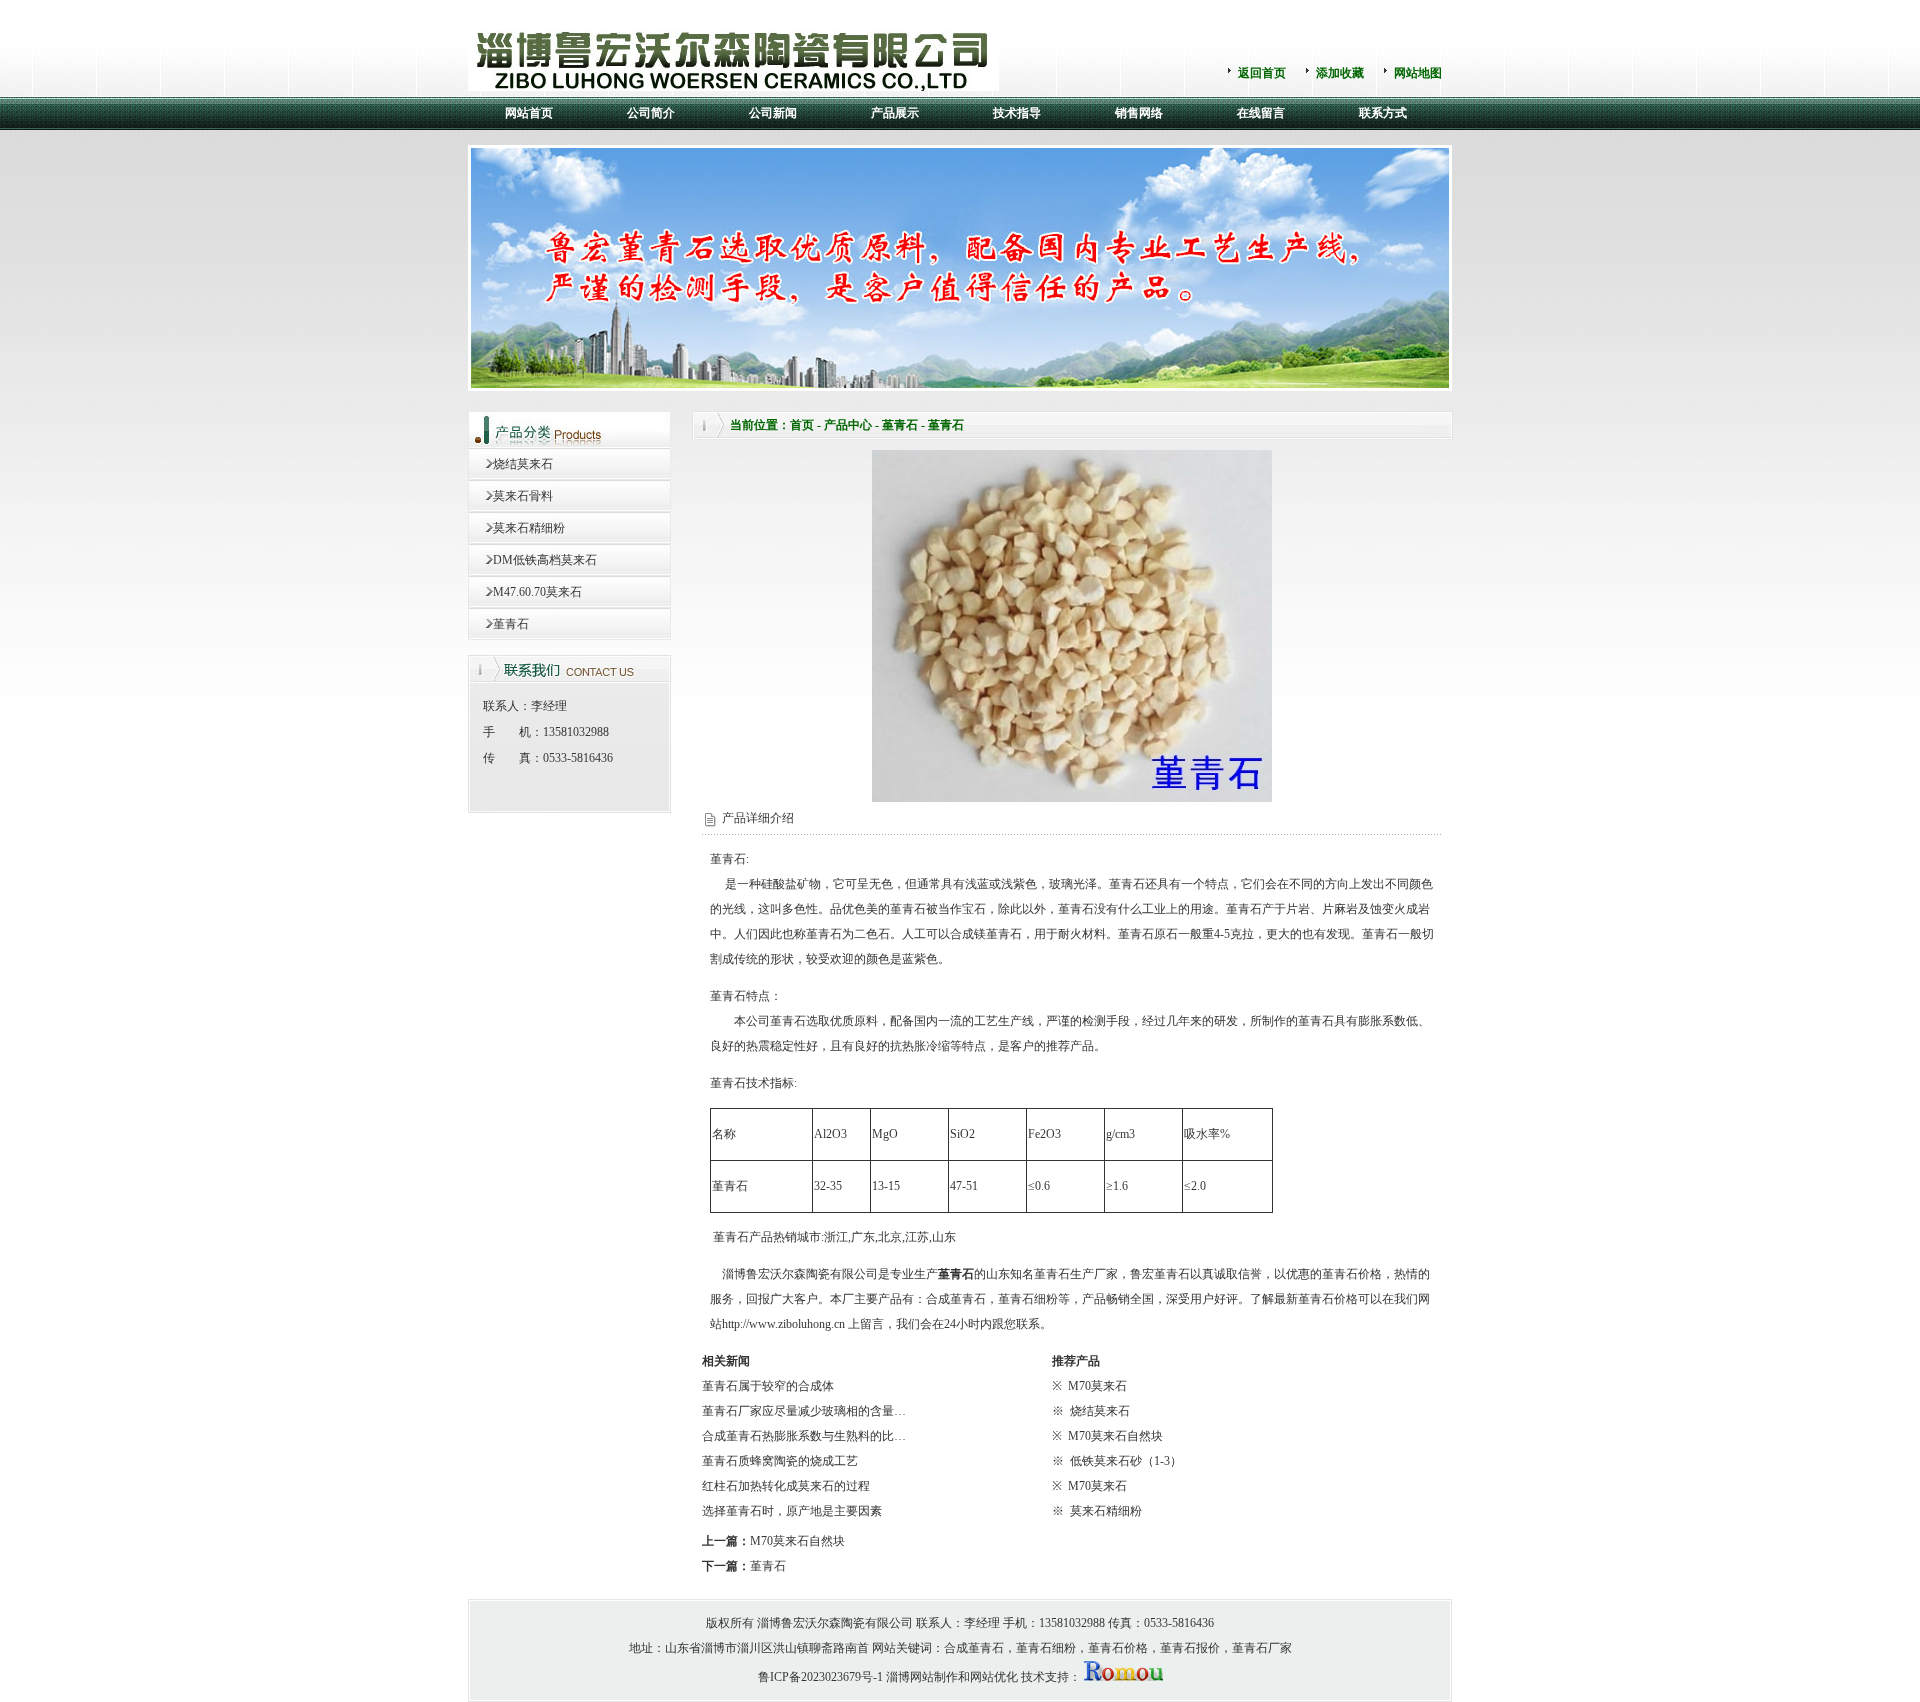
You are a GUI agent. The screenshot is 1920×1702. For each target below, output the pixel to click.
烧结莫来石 (523, 464)
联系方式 (1383, 113)
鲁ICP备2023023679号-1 (820, 1677)
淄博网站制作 (922, 1677)
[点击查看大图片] (1072, 798)
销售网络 (1139, 113)
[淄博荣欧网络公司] (1123, 1677)
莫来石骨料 (523, 496)
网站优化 (994, 1677)
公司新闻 (773, 113)
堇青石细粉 (1028, 1299)
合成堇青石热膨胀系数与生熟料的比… (804, 1436)
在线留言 (1261, 113)
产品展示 (895, 113)
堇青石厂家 (1262, 1648)
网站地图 (1418, 73)
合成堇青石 (956, 1299)
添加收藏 (1340, 73)
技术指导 (1017, 113)
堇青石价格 (1352, 1274)
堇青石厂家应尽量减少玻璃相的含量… (804, 1411)
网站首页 (529, 113)
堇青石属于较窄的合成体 (768, 1386)
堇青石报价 (1190, 1648)
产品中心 (848, 425)
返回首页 (1262, 73)
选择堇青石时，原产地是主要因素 (792, 1511)
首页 (802, 425)
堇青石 (511, 624)
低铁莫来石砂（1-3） (1126, 1461)
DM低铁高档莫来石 (545, 560)
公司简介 (651, 113)
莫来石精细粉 (529, 528)
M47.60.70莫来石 (537, 592)
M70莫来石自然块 (1115, 1436)
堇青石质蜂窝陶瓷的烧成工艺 (780, 1461)
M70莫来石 (1097, 1386)
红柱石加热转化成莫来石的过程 (786, 1486)
